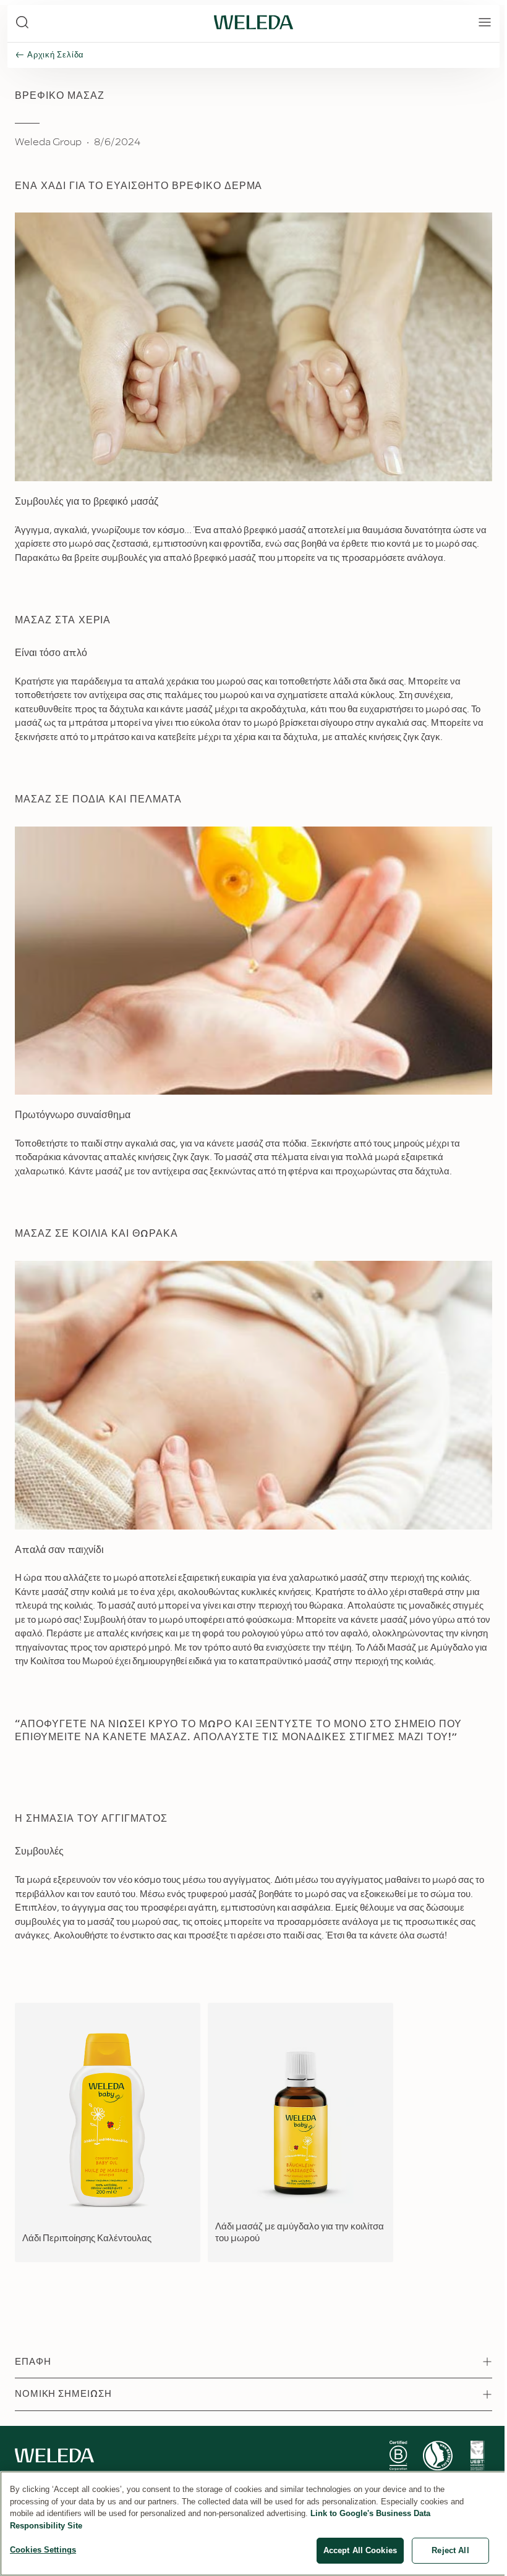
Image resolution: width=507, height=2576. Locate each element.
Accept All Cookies (360, 2550)
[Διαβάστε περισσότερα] (398, 2456)
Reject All (450, 2550)
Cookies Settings (43, 2550)
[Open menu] (485, 22)
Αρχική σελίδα (56, 55)
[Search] (22, 22)
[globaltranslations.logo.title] (253, 22)
